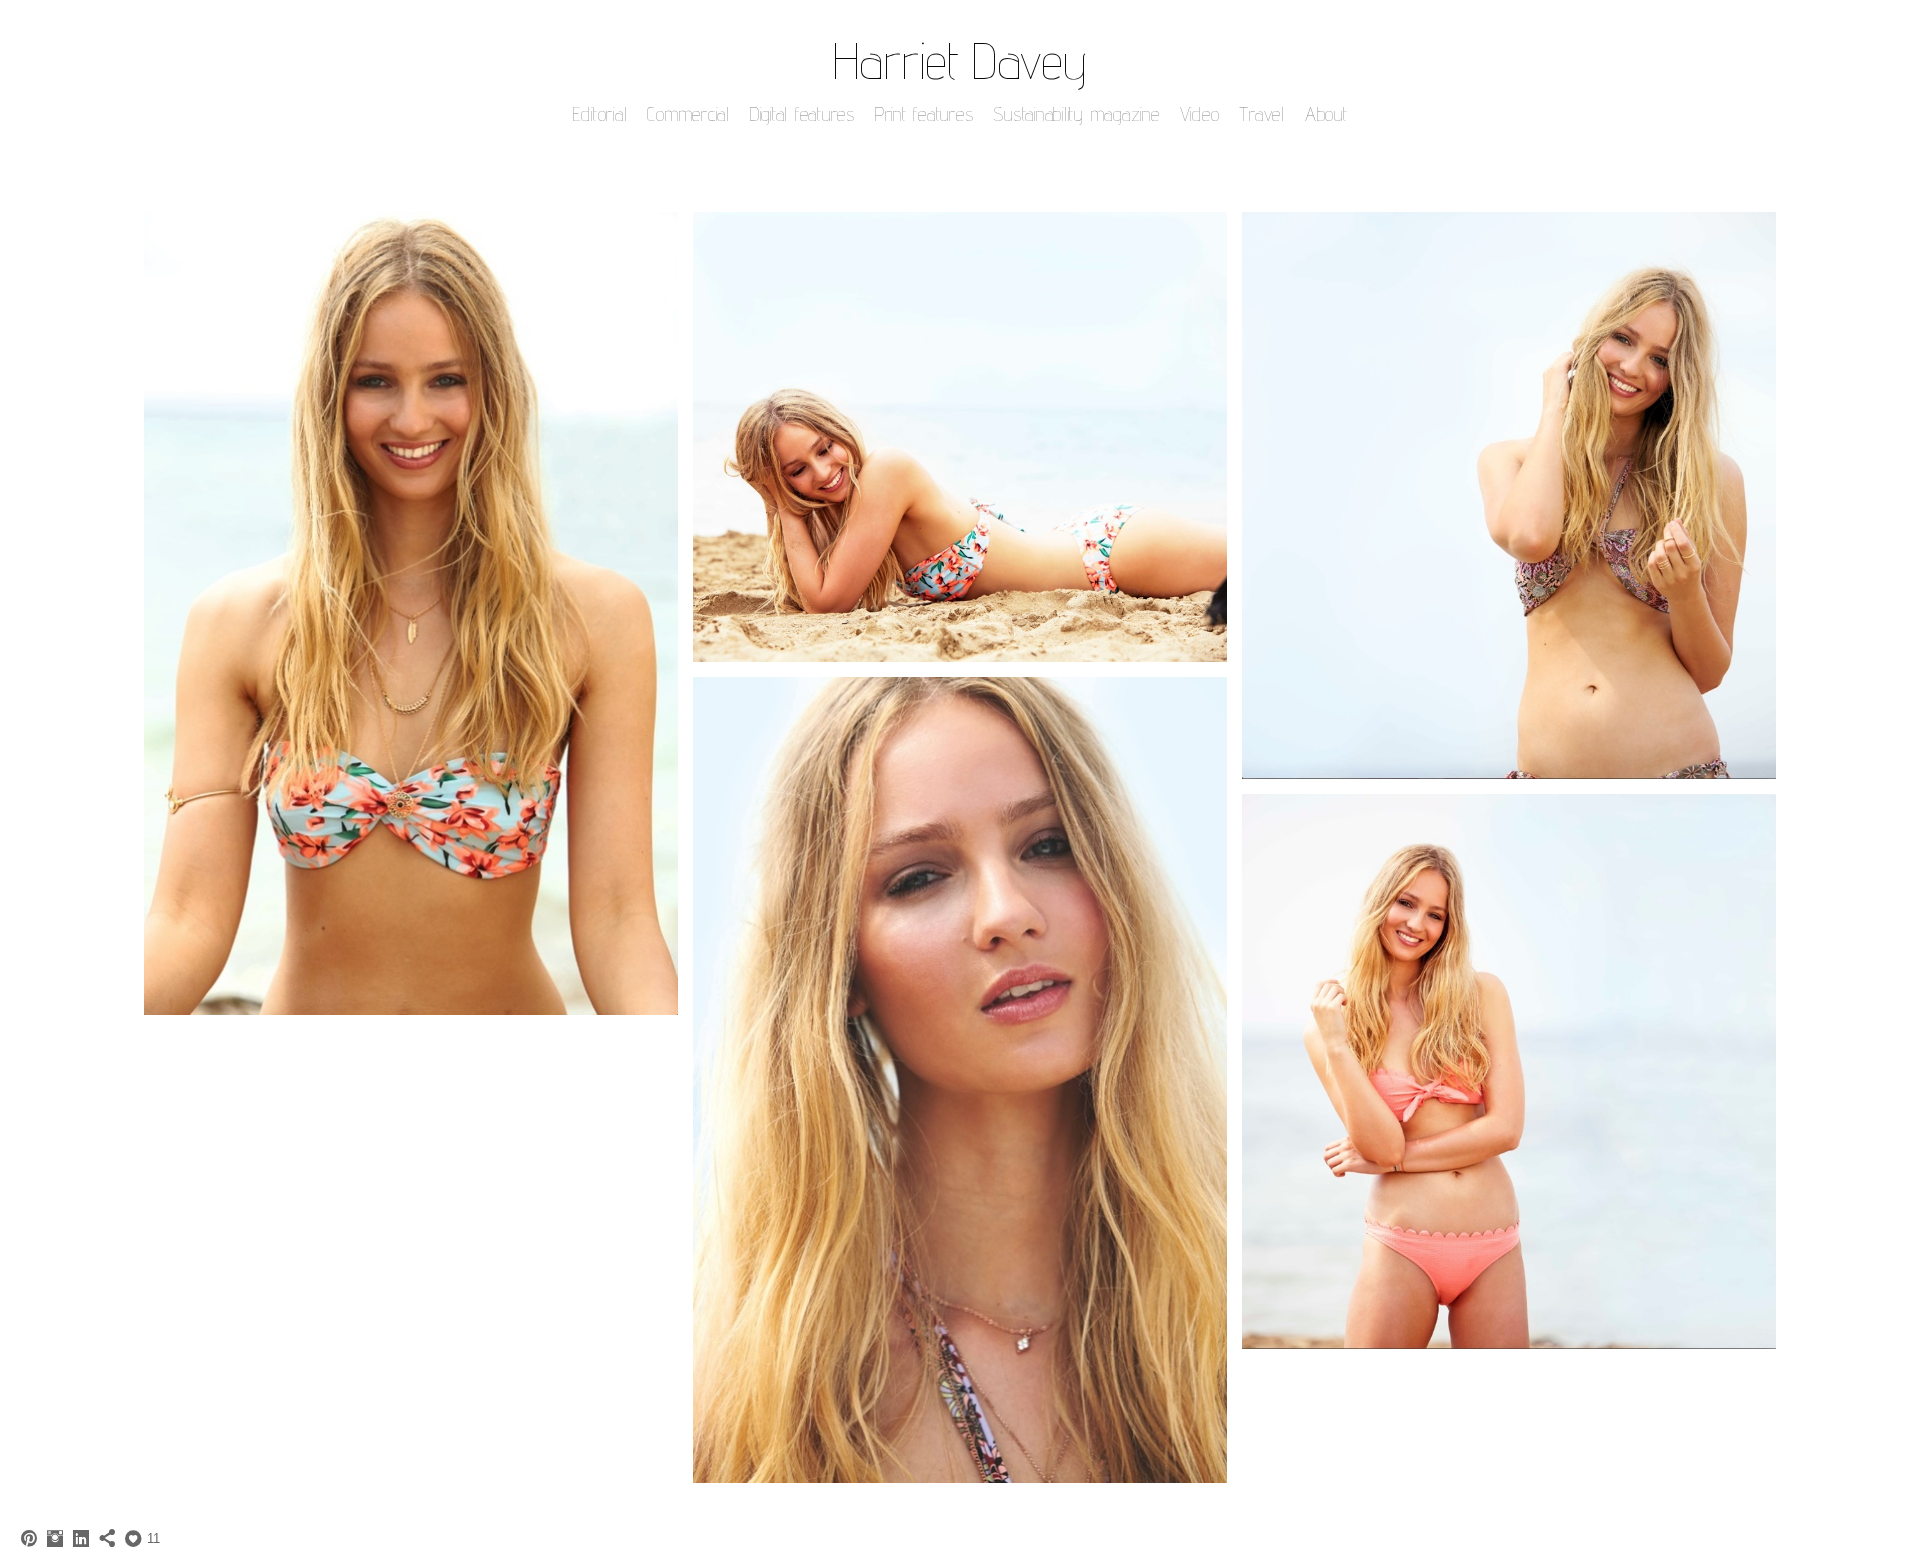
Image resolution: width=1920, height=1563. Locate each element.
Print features (924, 114)
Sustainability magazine (1076, 114)
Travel (1262, 114)
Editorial (600, 114)
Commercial (688, 114)
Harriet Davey (960, 60)
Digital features (802, 114)
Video (1200, 114)
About (1326, 114)
